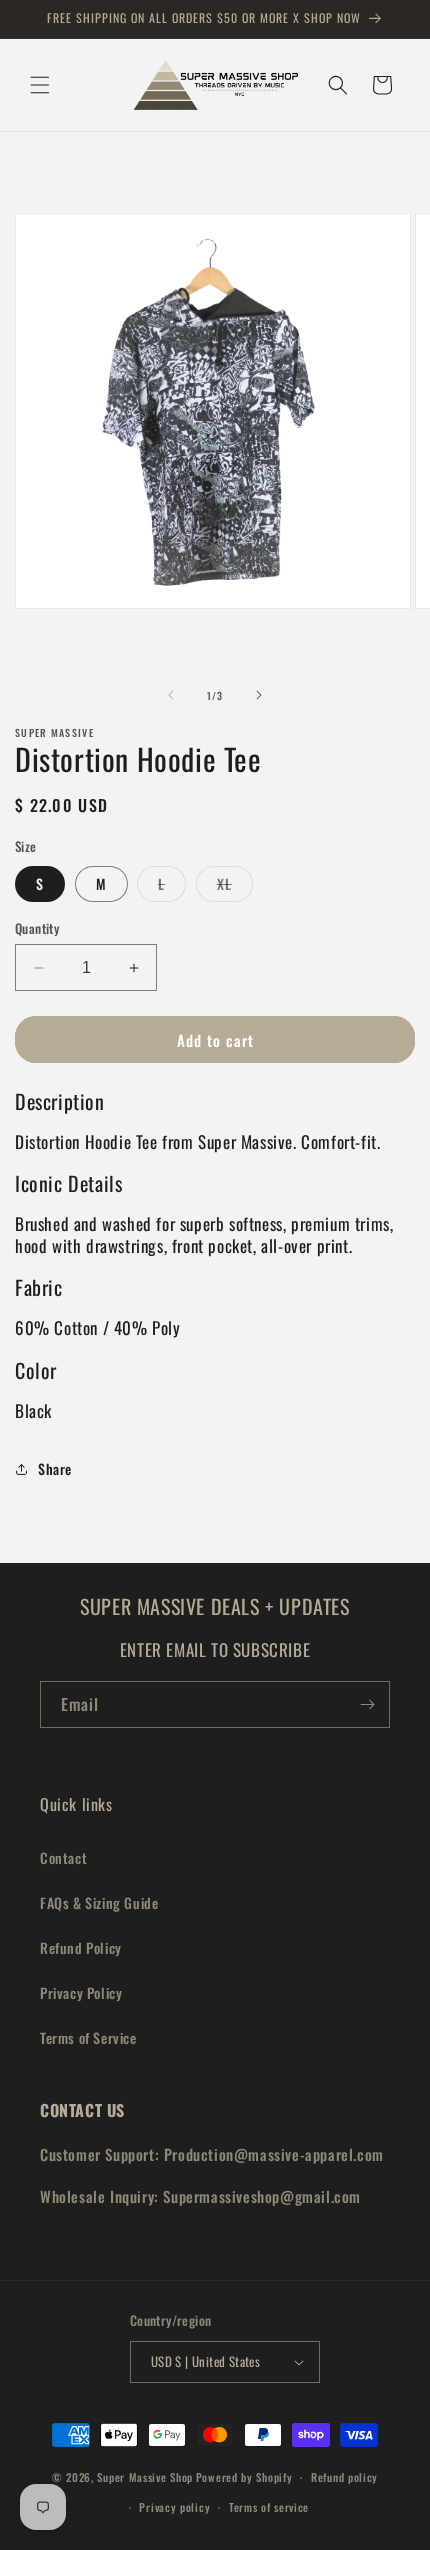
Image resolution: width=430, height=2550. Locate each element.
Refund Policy (81, 1947)
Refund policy (344, 2477)
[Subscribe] (367, 1704)
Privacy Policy (81, 1992)
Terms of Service (88, 2037)
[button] (40, 85)
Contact (63, 1857)
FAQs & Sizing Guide (99, 1902)
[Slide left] (171, 695)
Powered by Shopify (244, 2477)
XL (235, 887)
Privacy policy (174, 2507)
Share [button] (55, 1468)
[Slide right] (259, 695)
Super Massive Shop (145, 2477)
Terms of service (269, 2507)
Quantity (37, 928)
